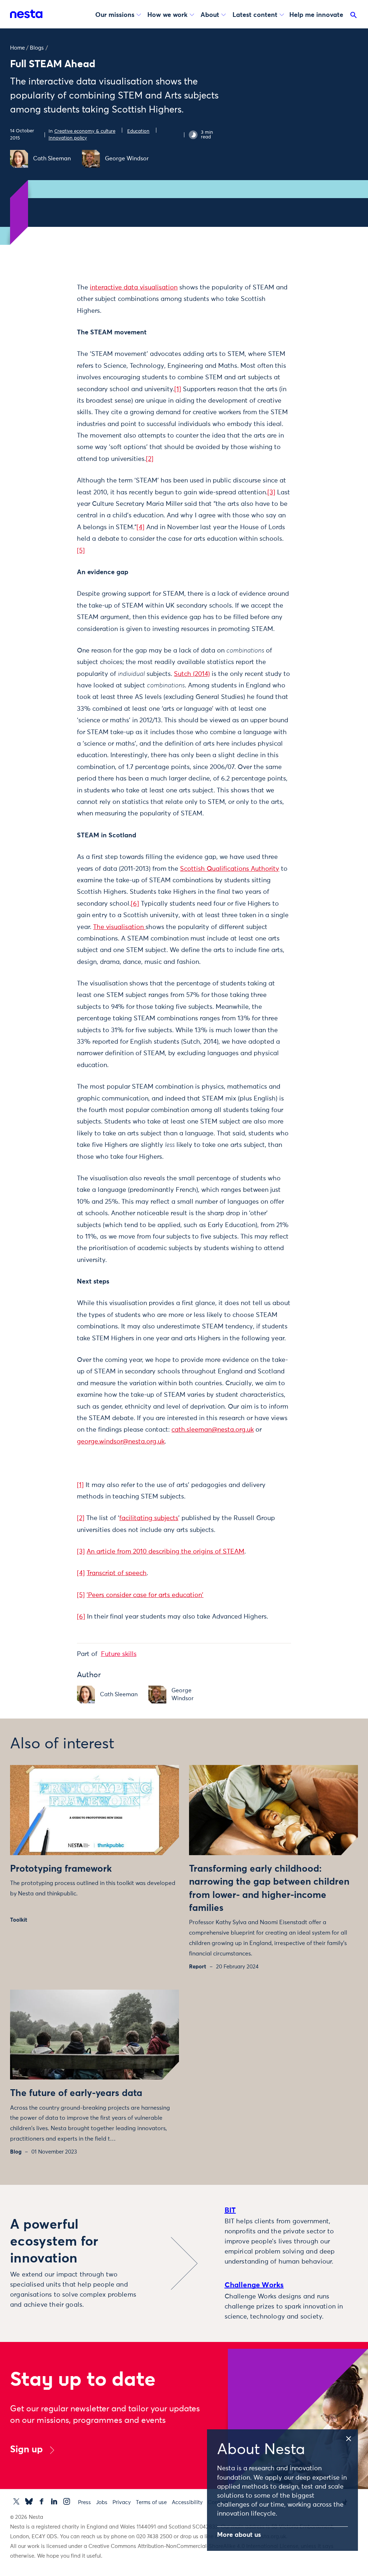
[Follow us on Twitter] (16, 2501)
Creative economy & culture (85, 131)
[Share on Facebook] (55, 316)
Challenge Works (254, 2285)
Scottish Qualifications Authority (230, 869)
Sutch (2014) (192, 674)
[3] (271, 493)
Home (17, 48)
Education (138, 131)
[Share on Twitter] (55, 301)
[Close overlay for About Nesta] (351, 2438)
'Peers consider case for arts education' (145, 1595)
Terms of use (151, 2502)
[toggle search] (354, 17)
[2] (150, 459)
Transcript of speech (117, 1573)
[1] (178, 389)
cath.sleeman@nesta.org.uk (213, 1430)
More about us (239, 2535)
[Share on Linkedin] (55, 331)
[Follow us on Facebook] (42, 2501)
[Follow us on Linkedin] (54, 2501)
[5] (81, 551)
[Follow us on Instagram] (67, 2501)
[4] (141, 527)
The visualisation (119, 927)
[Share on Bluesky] (55, 346)
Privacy (122, 2502)
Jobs (102, 2502)
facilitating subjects (149, 1518)
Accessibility (187, 2502)
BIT (230, 2210)
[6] (135, 904)
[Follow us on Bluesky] (29, 2501)
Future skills (119, 1654)
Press (84, 2502)
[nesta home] (26, 14)
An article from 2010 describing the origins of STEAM (165, 1552)
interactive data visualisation (134, 288)
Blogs (37, 48)
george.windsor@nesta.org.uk (121, 1442)
